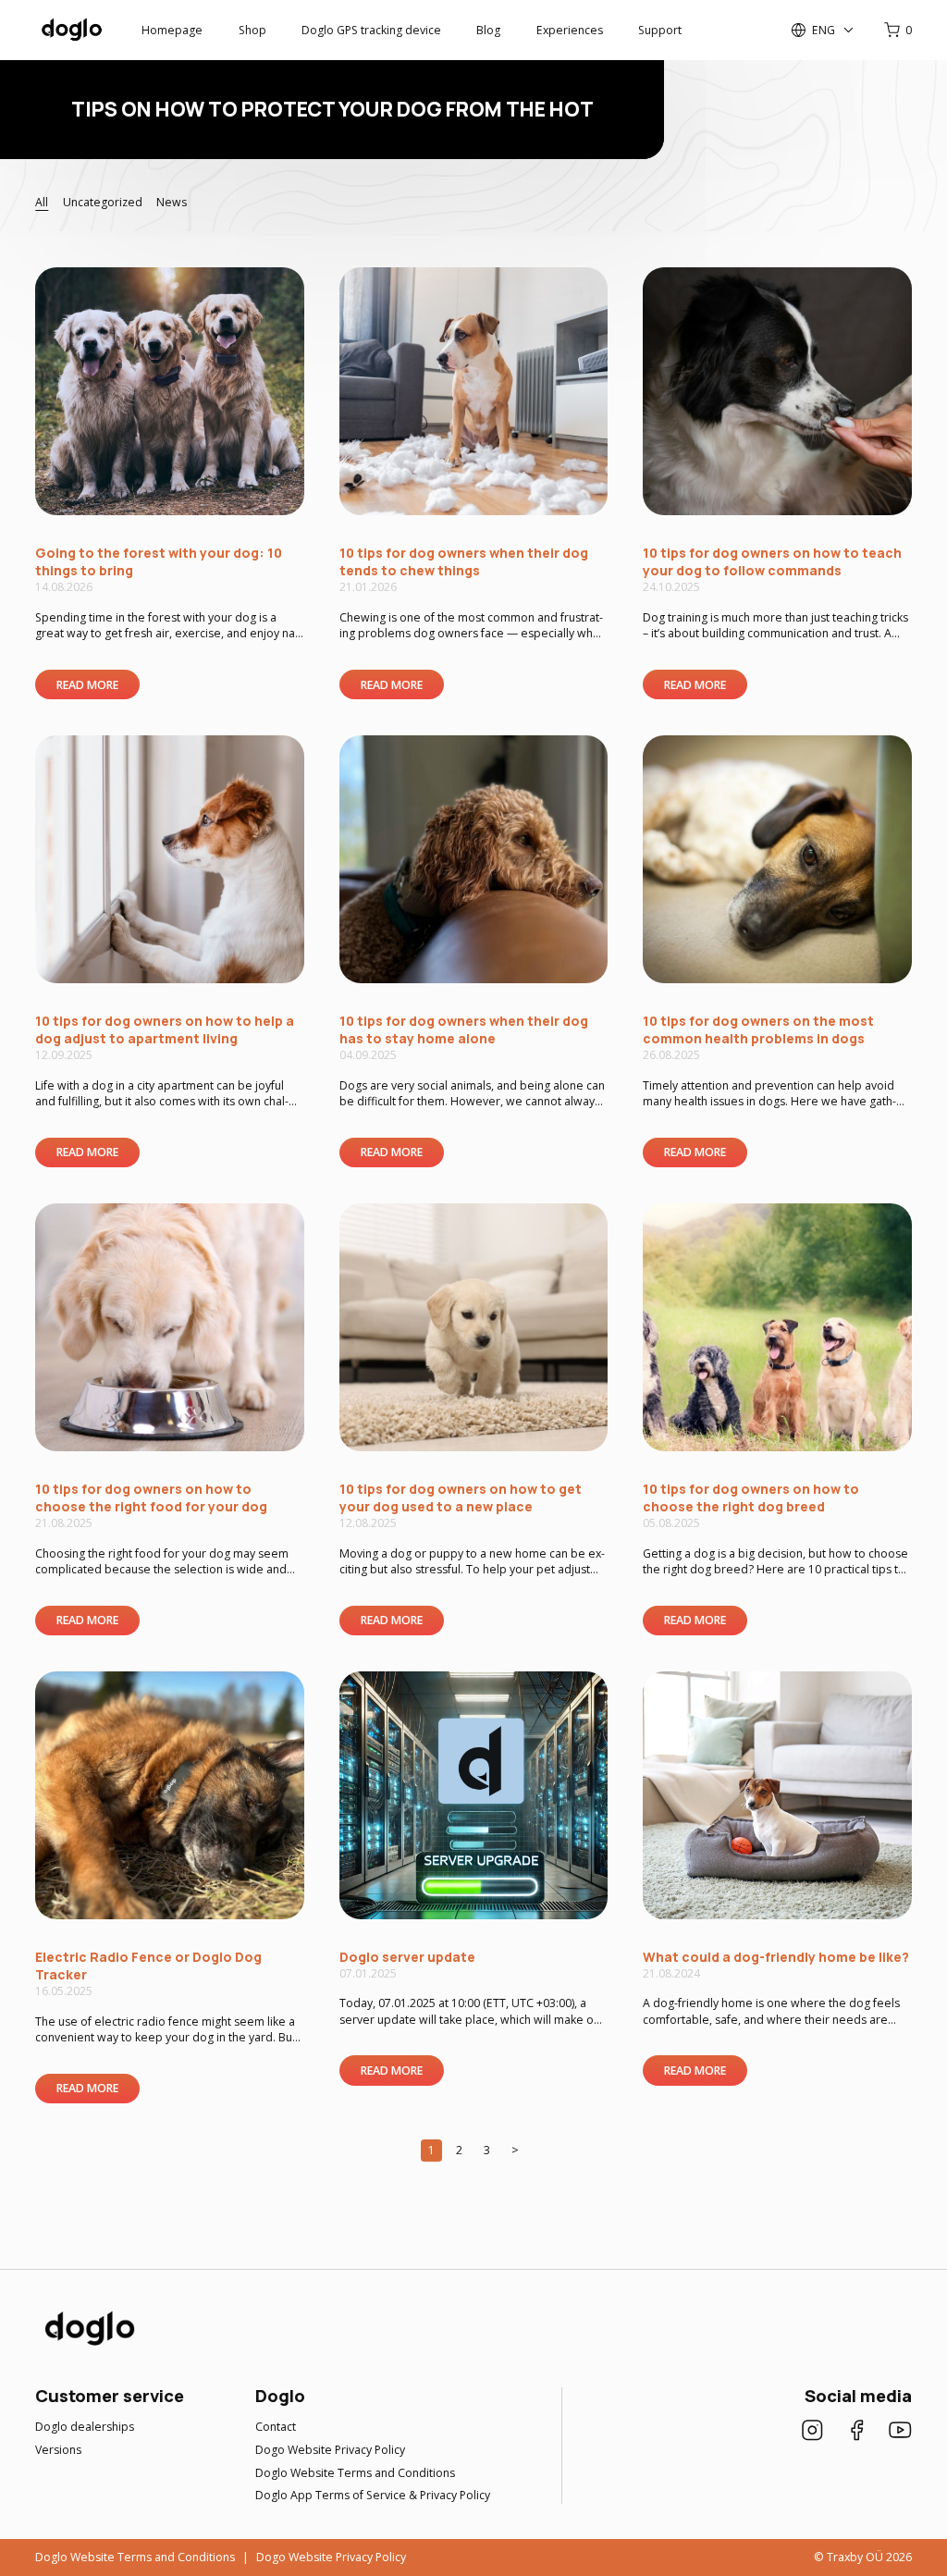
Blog (488, 30)
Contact (276, 2427)
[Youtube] (900, 2432)
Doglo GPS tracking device (371, 30)
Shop (252, 30)
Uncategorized (103, 202)
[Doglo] (88, 2344)
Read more (87, 685)
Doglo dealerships (85, 2427)
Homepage (172, 30)
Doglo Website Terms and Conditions (355, 2473)
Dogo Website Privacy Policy (330, 2450)
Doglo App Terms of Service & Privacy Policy (373, 2495)
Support (660, 30)
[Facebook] (857, 2432)
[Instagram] (812, 2432)
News (172, 202)
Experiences (570, 30)
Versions (58, 2450)
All (42, 202)
